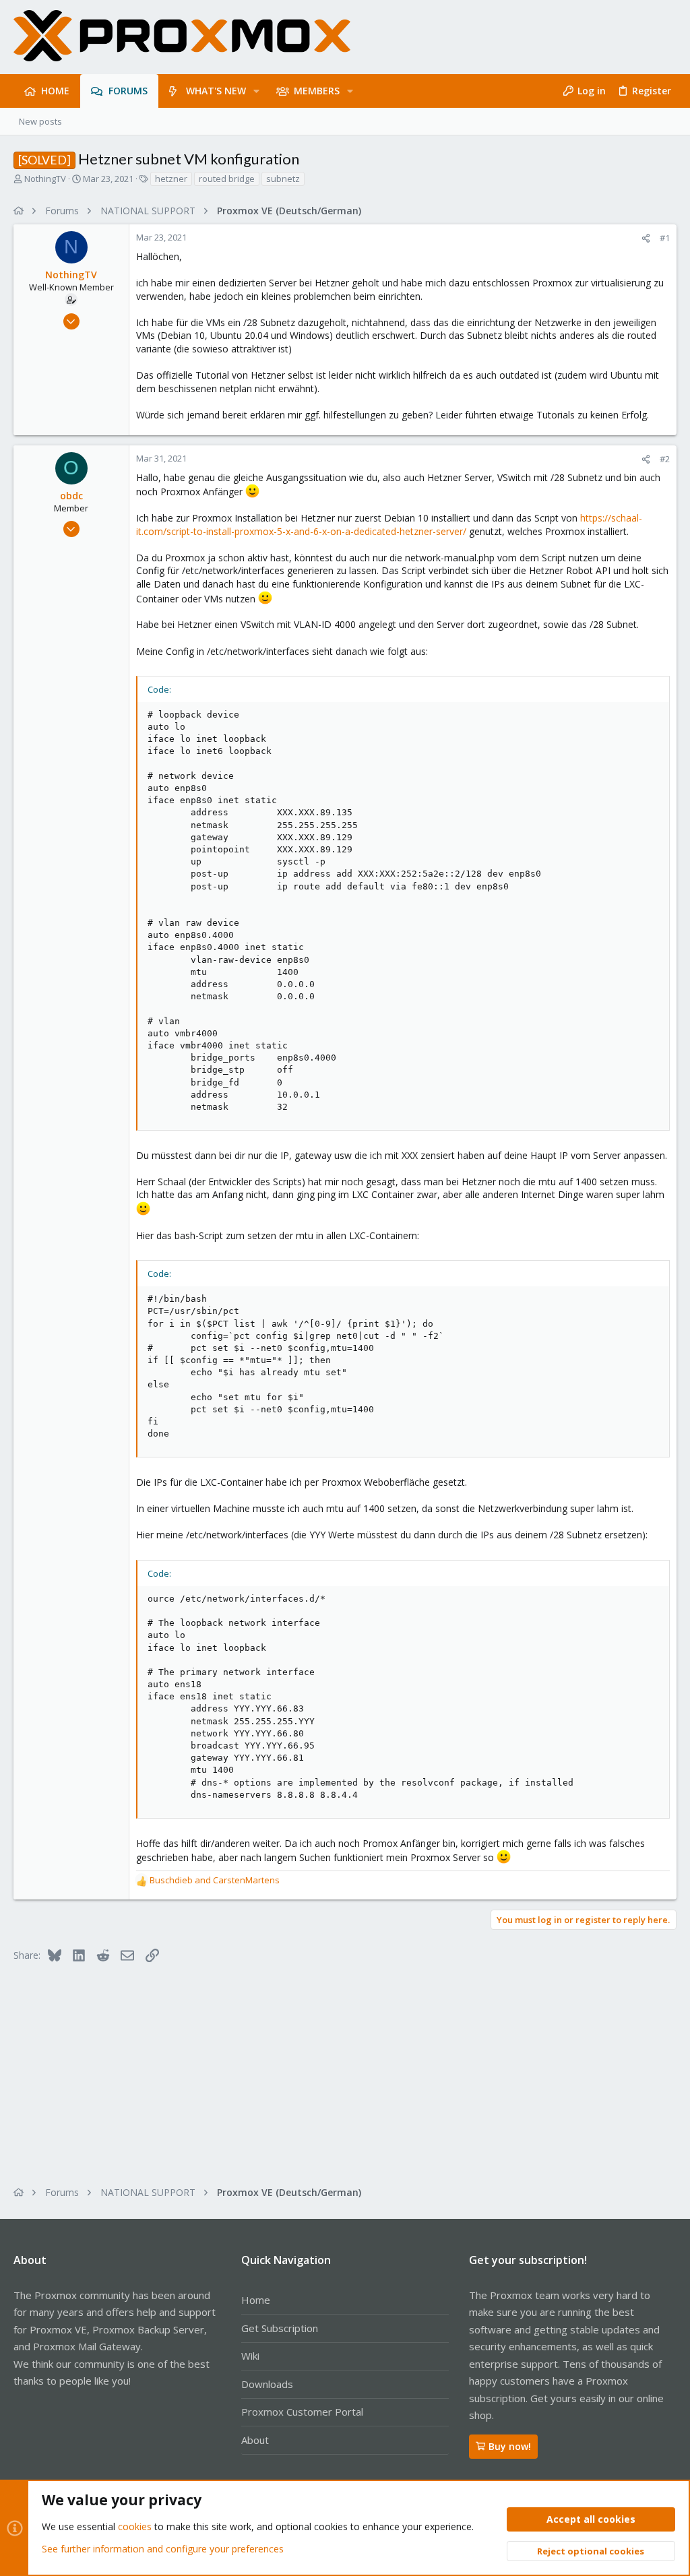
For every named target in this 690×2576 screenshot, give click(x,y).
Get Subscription (280, 2328)
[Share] (646, 238)
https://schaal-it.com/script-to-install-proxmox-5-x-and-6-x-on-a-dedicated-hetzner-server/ (389, 525)
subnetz (283, 179)
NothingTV (45, 179)
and (215, 1880)
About (255, 2440)
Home (256, 2300)
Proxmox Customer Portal (302, 2412)
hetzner (171, 179)
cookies (135, 2526)
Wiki (250, 2356)
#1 (665, 238)
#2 (665, 459)
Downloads (267, 2384)
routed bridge (227, 179)
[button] (256, 91)
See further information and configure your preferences (163, 2549)
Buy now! (510, 2446)
